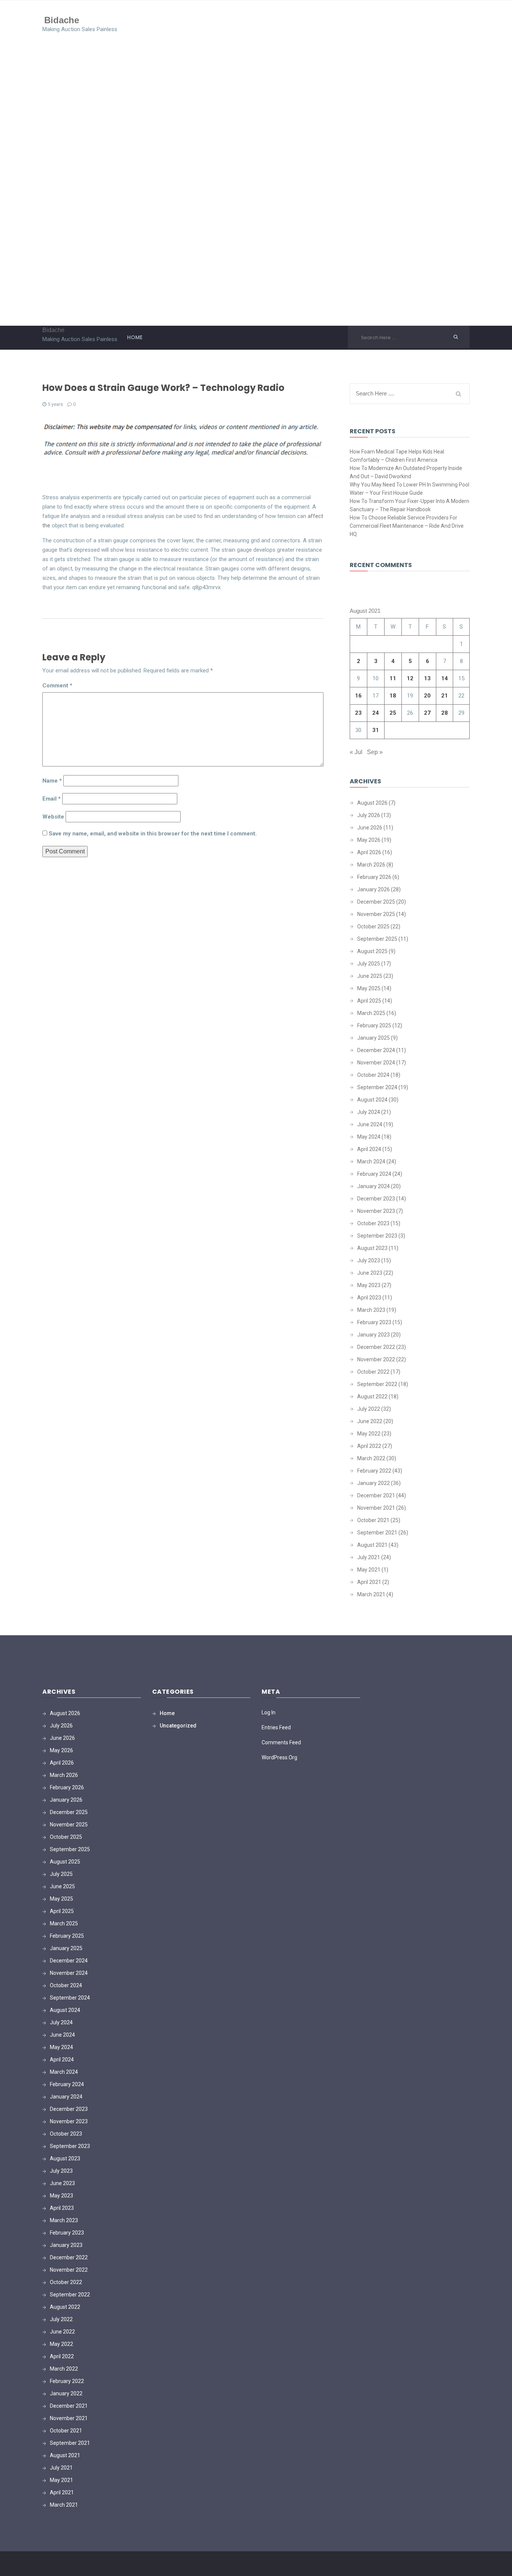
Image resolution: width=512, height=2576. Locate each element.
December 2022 (376, 1347)
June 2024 (370, 1124)
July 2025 (369, 964)
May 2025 (369, 988)
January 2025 (374, 1038)
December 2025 (376, 902)
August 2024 (372, 1100)
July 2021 (369, 1557)
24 (376, 713)
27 (427, 713)
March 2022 (371, 1458)
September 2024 (377, 1087)
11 (393, 678)
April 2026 (369, 852)
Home (135, 337)
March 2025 (371, 1013)
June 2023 (370, 1273)
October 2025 (373, 927)
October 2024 (373, 1075)
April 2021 (369, 1582)
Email (52, 799)
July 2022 (369, 1409)
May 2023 (369, 1285)
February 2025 (374, 1025)
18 (393, 696)
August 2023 (372, 1248)
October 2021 (373, 1520)
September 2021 (377, 1533)
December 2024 (376, 1050)
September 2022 (377, 1384)
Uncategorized (178, 1726)
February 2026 (374, 877)
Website (53, 817)
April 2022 (369, 1446)
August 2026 (372, 803)
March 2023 (371, 1310)
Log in (269, 1712)
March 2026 (371, 865)
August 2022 (372, 1397)
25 (393, 713)
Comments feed (281, 1742)
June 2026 (370, 828)
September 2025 (377, 939)
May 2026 (369, 840)
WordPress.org (279, 1757)
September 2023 (377, 1236)
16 (358, 696)
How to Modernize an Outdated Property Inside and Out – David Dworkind (406, 472)
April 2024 (369, 1149)
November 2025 (376, 914)
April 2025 (369, 1001)
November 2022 (376, 1359)
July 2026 (369, 815)
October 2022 (373, 1372)
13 (427, 678)
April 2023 (369, 1298)
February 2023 (374, 1322)
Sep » (375, 752)
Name (52, 781)
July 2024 (369, 1112)
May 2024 (369, 1137)
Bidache (62, 20)
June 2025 (370, 976)
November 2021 (376, 1508)
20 (427, 696)
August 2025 (372, 951)
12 (410, 678)
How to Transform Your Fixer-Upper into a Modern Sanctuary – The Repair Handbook (409, 505)
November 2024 (376, 1063)
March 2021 (371, 1594)
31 (376, 730)
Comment (57, 686)
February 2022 (374, 1471)
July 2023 (369, 1260)
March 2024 (371, 1162)
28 (445, 713)
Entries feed (276, 1727)
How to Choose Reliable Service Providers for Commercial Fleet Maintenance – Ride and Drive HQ (407, 526)
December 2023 (376, 1199)
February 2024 (374, 1174)
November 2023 (376, 1211)
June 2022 (370, 1421)
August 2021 (372, 1545)
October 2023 (373, 1223)
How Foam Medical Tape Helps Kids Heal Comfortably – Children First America (397, 456)
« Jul (356, 752)
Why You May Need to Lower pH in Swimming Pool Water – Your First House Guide (409, 489)
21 (445, 696)
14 (445, 678)
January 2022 (374, 1483)
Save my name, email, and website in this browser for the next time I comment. (153, 834)
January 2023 (374, 1335)
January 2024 (374, 1186)
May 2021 (369, 1570)
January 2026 (374, 889)
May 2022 (369, 1434)
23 (358, 713)
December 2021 (376, 1495)
